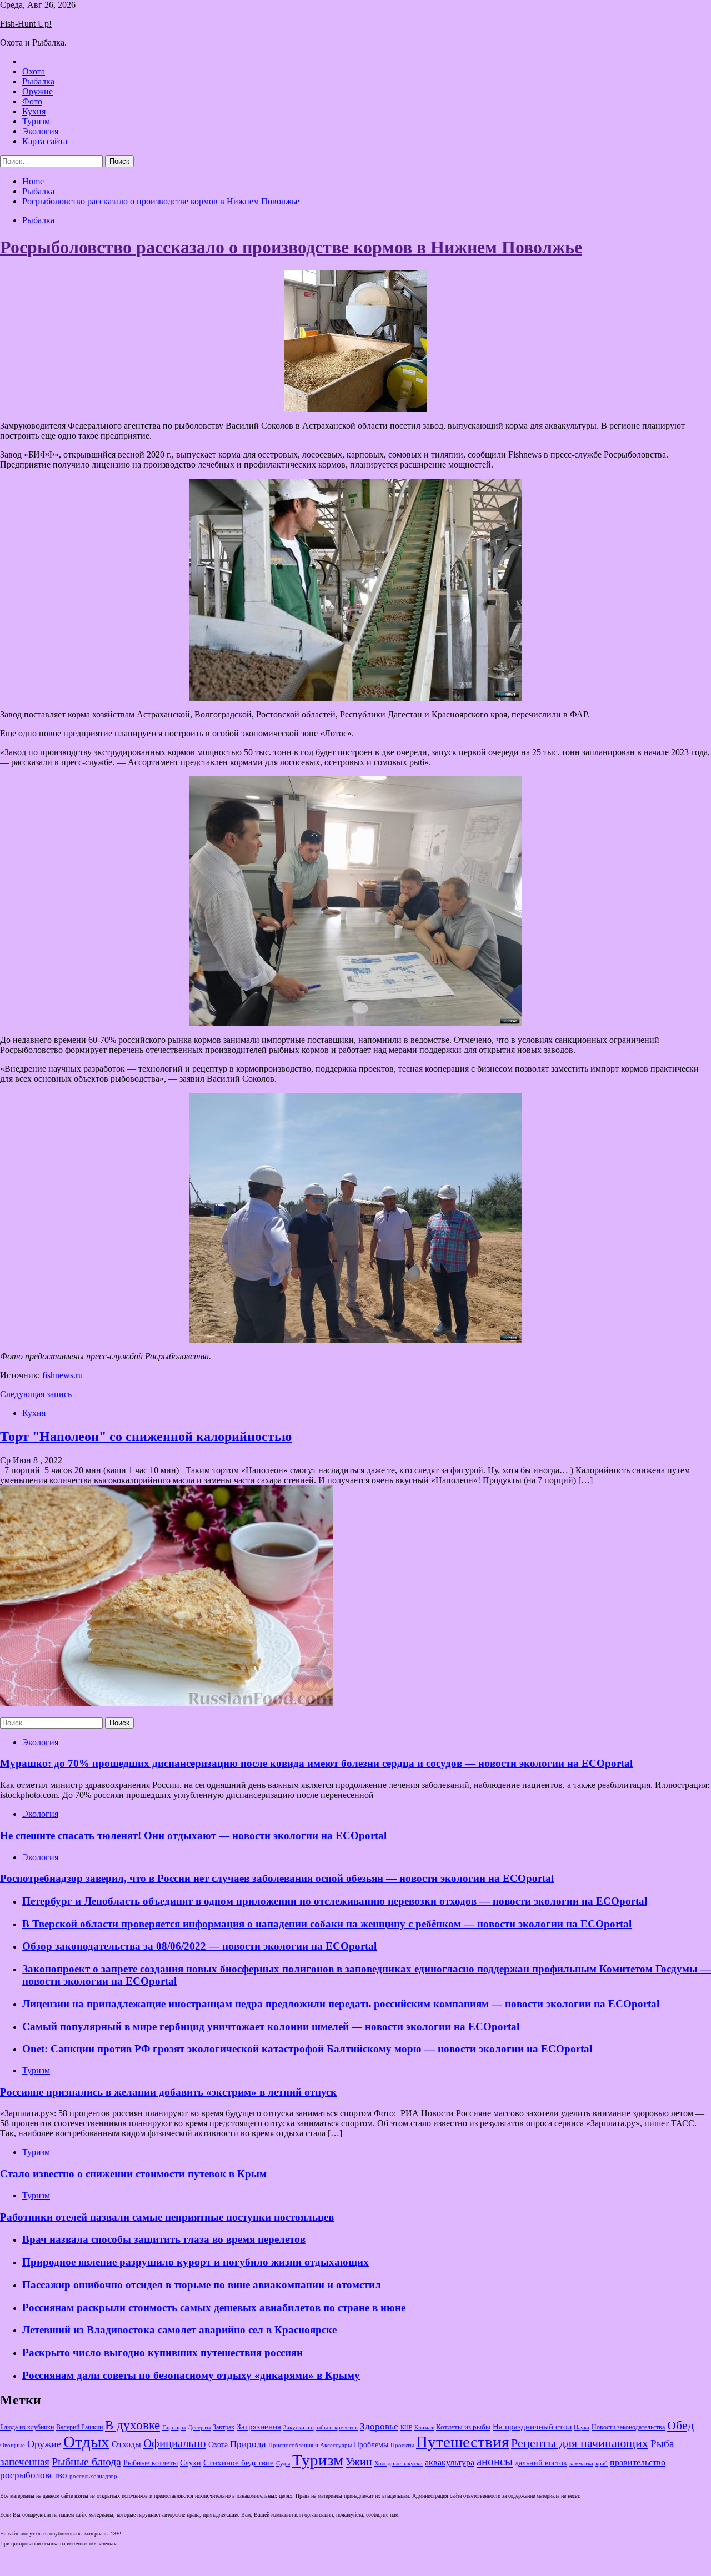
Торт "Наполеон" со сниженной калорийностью (146, 1437)
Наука (582, 2427)
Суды (283, 2464)
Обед (680, 2425)
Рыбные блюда (86, 2462)
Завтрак (224, 2427)
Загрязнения (259, 2427)
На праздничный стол (532, 2426)
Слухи (191, 2463)
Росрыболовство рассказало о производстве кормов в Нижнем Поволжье (291, 247)
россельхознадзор (93, 2476)
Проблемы (371, 2445)
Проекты (402, 2445)
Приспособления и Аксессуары (310, 2445)
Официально (175, 2443)
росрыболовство (34, 2475)
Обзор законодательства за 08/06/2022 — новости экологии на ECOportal (199, 1946)
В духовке (132, 2425)
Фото (32, 101)
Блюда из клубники (27, 2427)
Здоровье (379, 2426)
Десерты (199, 2427)
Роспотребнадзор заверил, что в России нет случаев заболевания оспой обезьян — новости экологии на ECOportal (277, 1878)
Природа (248, 2444)
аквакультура (450, 2462)
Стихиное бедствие (239, 2463)
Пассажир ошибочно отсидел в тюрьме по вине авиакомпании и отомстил (202, 2285)
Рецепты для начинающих (580, 2443)
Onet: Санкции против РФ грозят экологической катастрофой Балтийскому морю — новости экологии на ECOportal (307, 2049)
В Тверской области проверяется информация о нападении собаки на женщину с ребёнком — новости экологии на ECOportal (327, 1924)
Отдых (86, 2442)
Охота (34, 71)
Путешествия (462, 2442)
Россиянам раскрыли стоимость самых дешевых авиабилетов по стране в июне (214, 2308)
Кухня (34, 111)
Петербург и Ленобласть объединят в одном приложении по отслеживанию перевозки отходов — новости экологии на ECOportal (335, 1901)
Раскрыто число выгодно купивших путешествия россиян (162, 2352)
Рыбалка (38, 81)
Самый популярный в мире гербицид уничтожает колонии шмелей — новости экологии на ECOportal (271, 2027)
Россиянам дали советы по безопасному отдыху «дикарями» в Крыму (191, 2375)
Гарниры (174, 2427)
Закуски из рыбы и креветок (321, 2427)
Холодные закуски (399, 2463)
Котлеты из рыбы (463, 2427)
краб (602, 2464)
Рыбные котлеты (151, 2463)
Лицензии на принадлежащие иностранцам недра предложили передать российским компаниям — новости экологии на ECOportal (341, 2004)
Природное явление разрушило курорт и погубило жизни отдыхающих (196, 2262)
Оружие (37, 91)
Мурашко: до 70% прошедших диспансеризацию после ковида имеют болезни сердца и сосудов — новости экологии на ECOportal (316, 1763)
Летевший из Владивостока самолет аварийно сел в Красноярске (179, 2330)
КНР (406, 2427)
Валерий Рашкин (79, 2427)
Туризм (36, 121)
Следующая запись (36, 1394)
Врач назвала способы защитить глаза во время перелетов (164, 2239)
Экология (40, 131)
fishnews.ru (62, 1375)
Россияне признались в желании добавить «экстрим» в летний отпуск (168, 2092)
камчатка (581, 2464)
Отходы (126, 2444)
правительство (638, 2463)
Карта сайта (45, 141)
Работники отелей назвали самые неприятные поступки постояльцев (167, 2217)
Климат (424, 2427)
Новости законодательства (628, 2427)
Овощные (12, 2445)
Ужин (359, 2462)
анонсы (495, 2462)
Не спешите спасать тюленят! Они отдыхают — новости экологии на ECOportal (193, 1836)
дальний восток (541, 2463)
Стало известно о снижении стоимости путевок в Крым (133, 2174)
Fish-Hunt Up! (26, 24)
